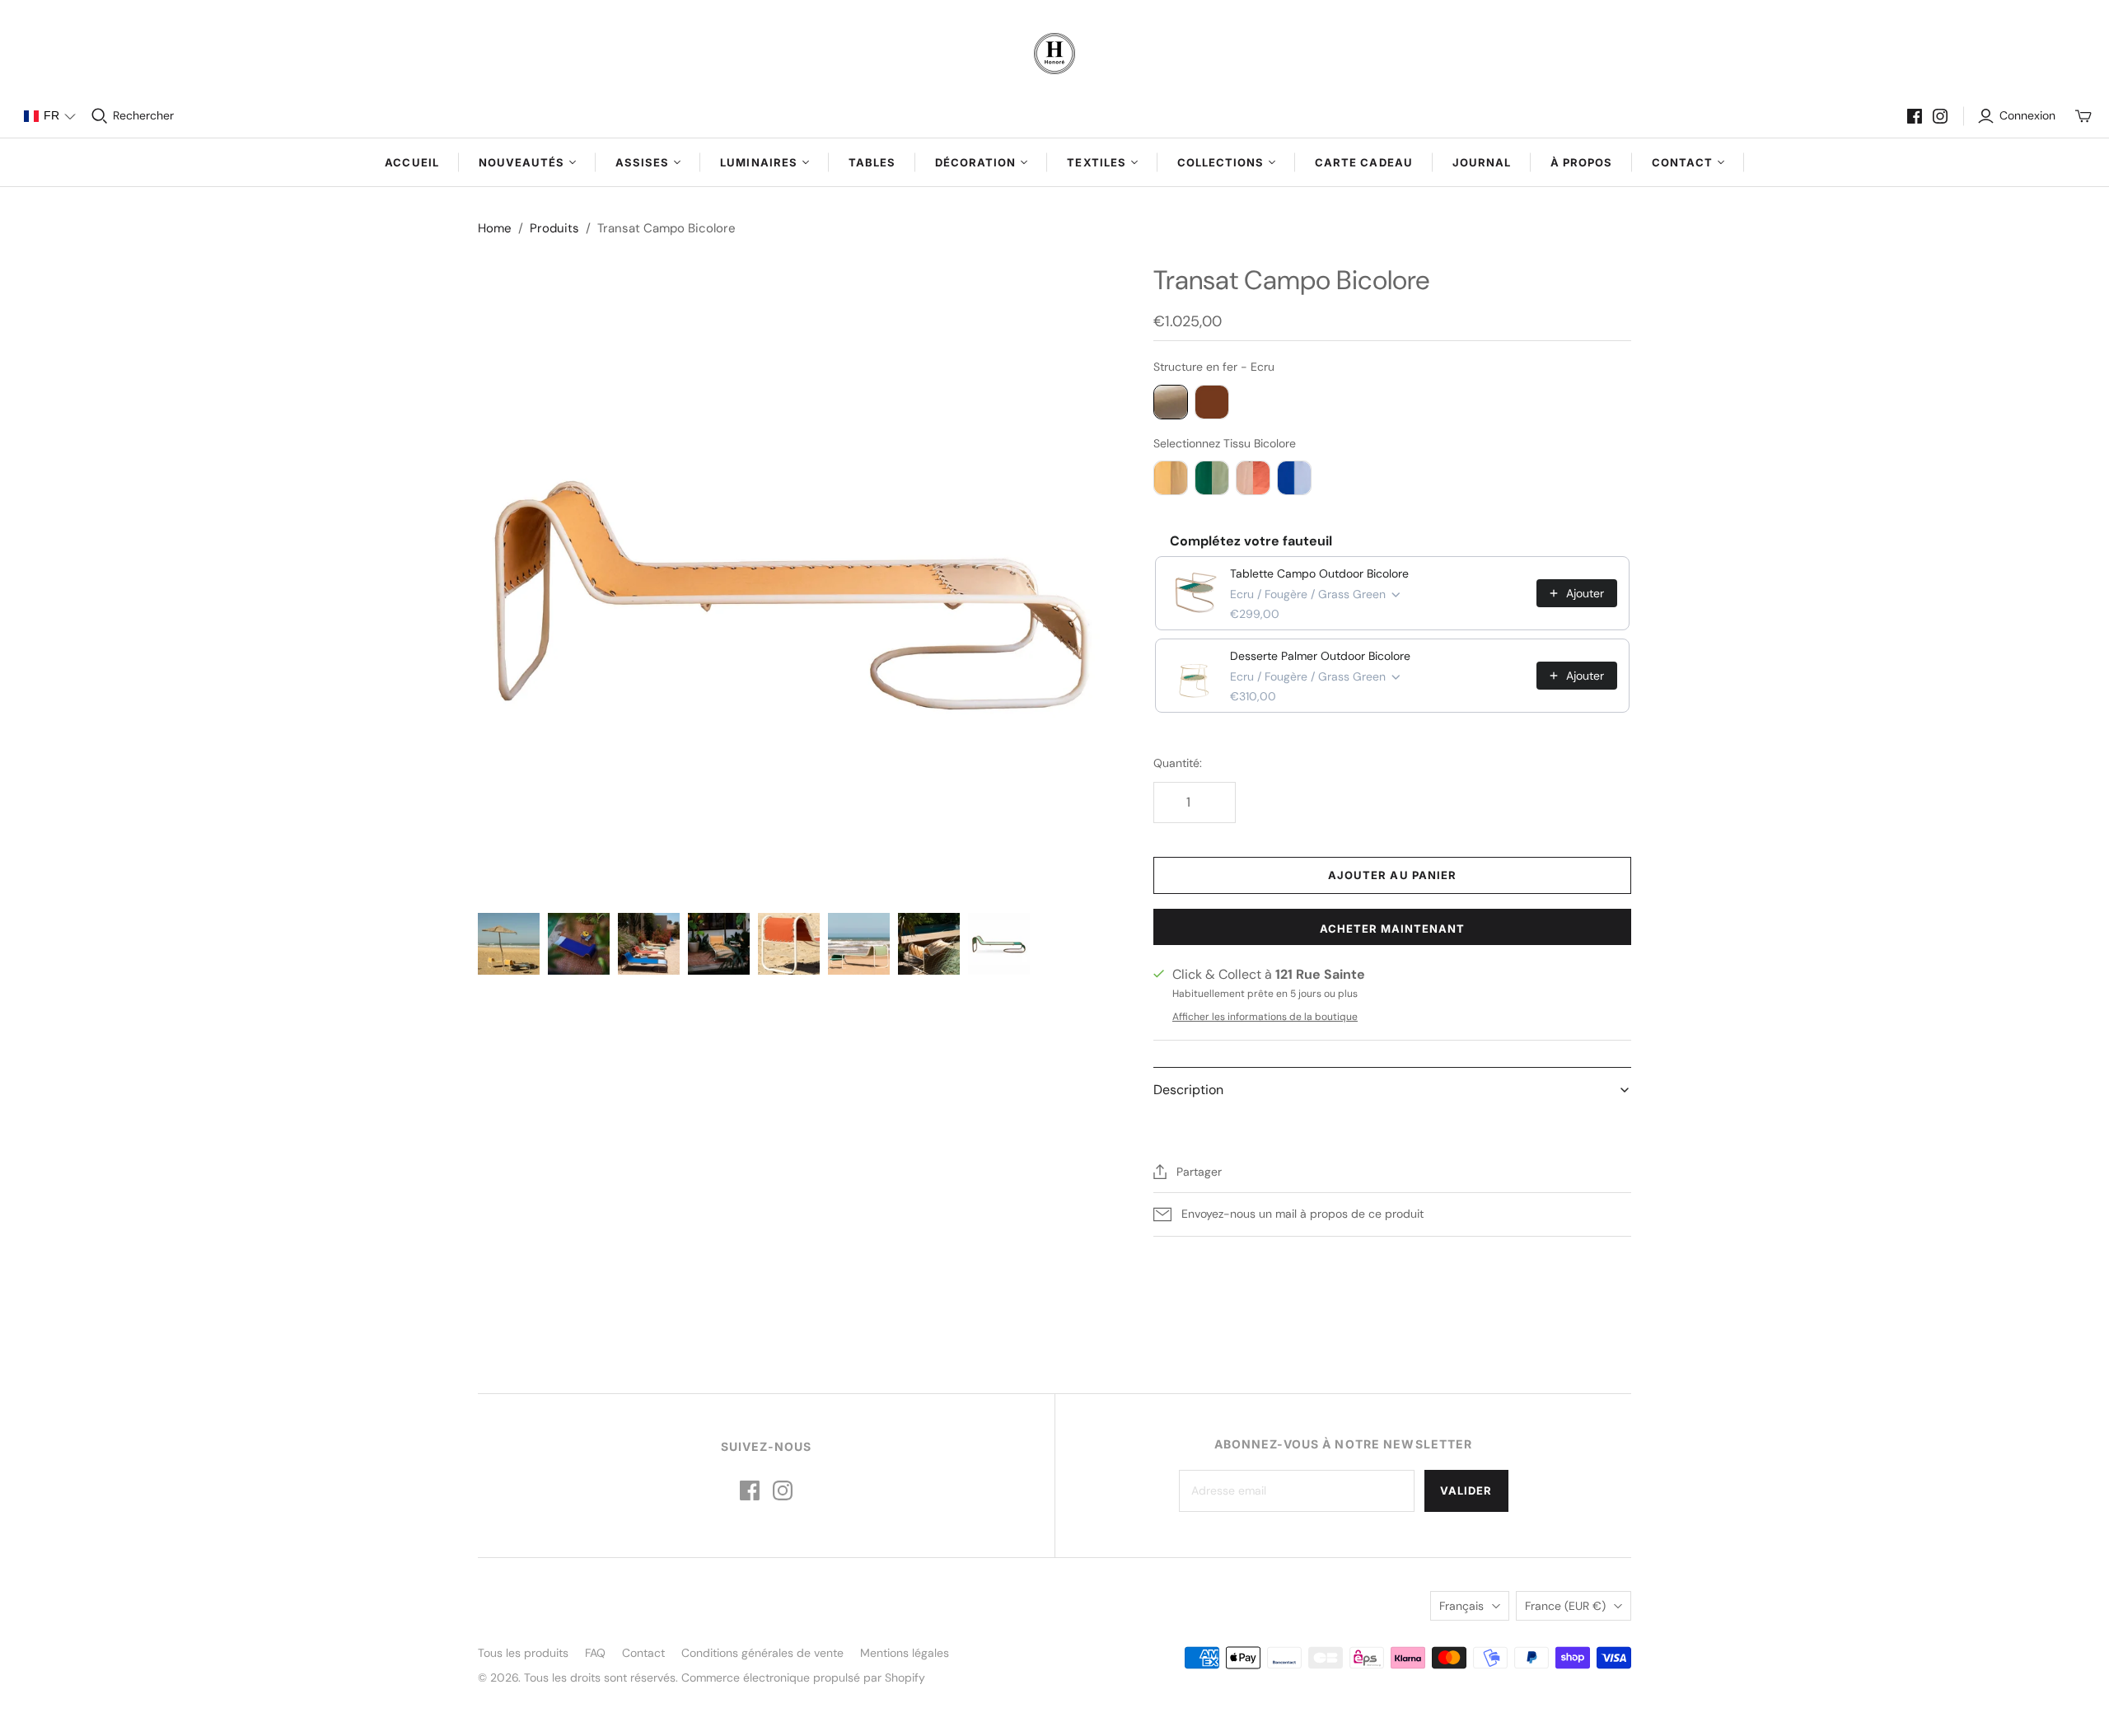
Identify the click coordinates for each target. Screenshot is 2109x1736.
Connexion (2027, 115)
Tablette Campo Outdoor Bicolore (1319, 573)
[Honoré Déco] (1054, 54)
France (1565, 1606)
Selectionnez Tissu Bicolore (1225, 443)
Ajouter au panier (1392, 875)
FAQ (595, 1653)
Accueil (412, 162)
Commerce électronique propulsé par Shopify (803, 1678)
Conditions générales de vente (762, 1653)
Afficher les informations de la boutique (1265, 1017)
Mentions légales (905, 1653)
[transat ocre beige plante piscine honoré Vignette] (929, 944)
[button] (49, 116)
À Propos (1581, 162)
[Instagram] (1940, 116)
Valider (1466, 1490)
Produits (554, 228)
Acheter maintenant (1393, 929)
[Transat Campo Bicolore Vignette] (509, 944)
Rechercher (143, 115)
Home (495, 228)
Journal (1482, 162)
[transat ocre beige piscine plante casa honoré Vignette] (719, 944)
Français (1461, 1606)
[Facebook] (1915, 116)
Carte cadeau (1363, 162)
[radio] (1171, 402)
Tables (872, 162)
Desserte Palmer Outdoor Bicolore (1320, 656)
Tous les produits (523, 1653)
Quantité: (1178, 763)
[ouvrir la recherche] (100, 116)
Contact (643, 1653)
